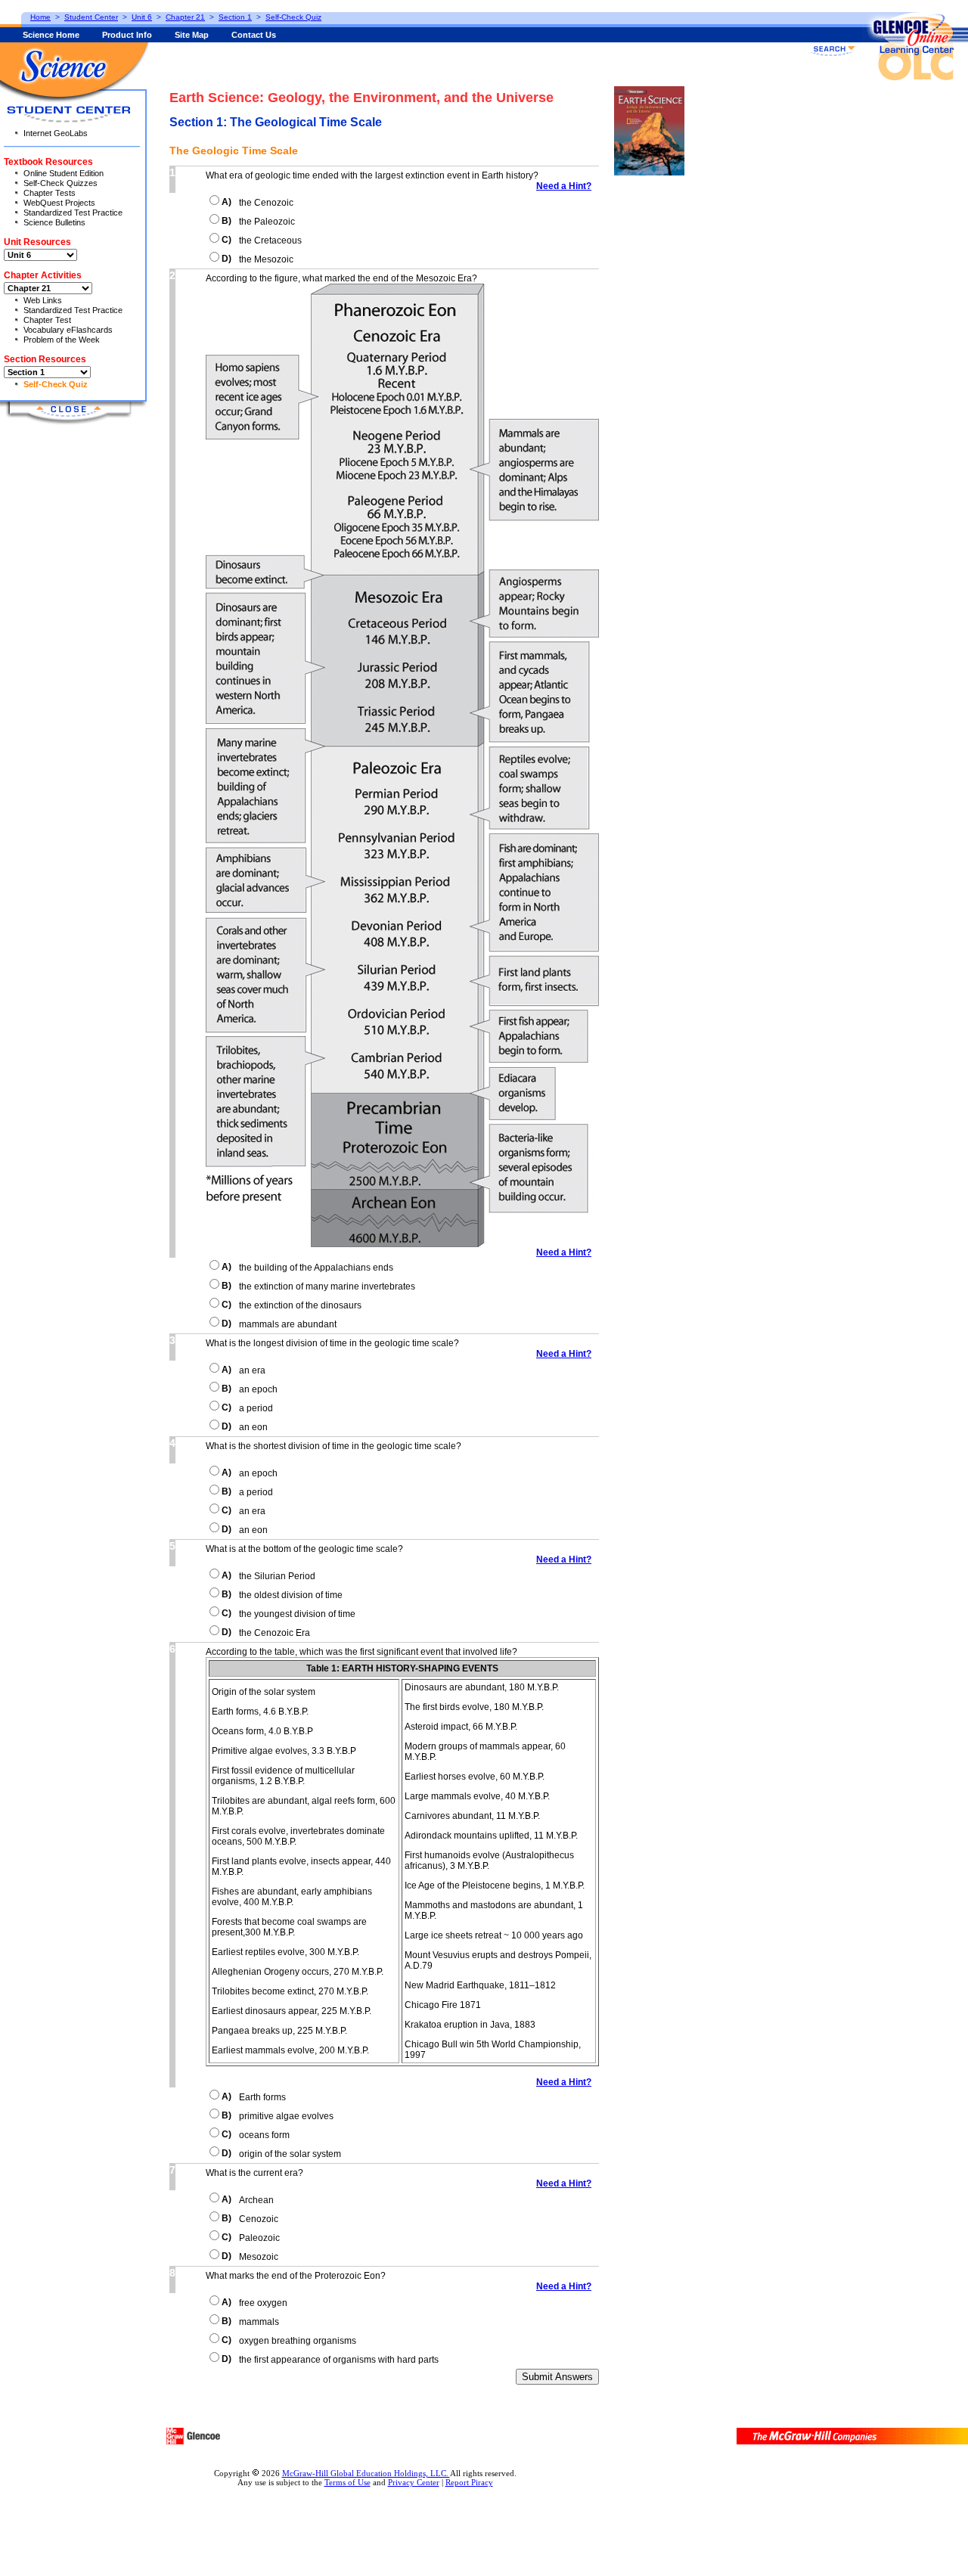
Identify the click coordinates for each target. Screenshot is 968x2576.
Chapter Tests (50, 193)
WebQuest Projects (59, 203)
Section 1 (235, 17)
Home (40, 17)
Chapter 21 (185, 17)
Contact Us (254, 35)
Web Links (43, 300)
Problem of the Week (62, 340)
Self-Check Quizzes (60, 183)
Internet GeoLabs (56, 133)
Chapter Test (47, 320)
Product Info (127, 35)
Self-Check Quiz (56, 384)
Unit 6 (142, 17)
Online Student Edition (64, 173)
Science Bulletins (54, 222)
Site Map (192, 35)
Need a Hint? (564, 186)
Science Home (51, 35)
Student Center (91, 17)
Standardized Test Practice (73, 213)
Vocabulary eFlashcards (68, 330)
